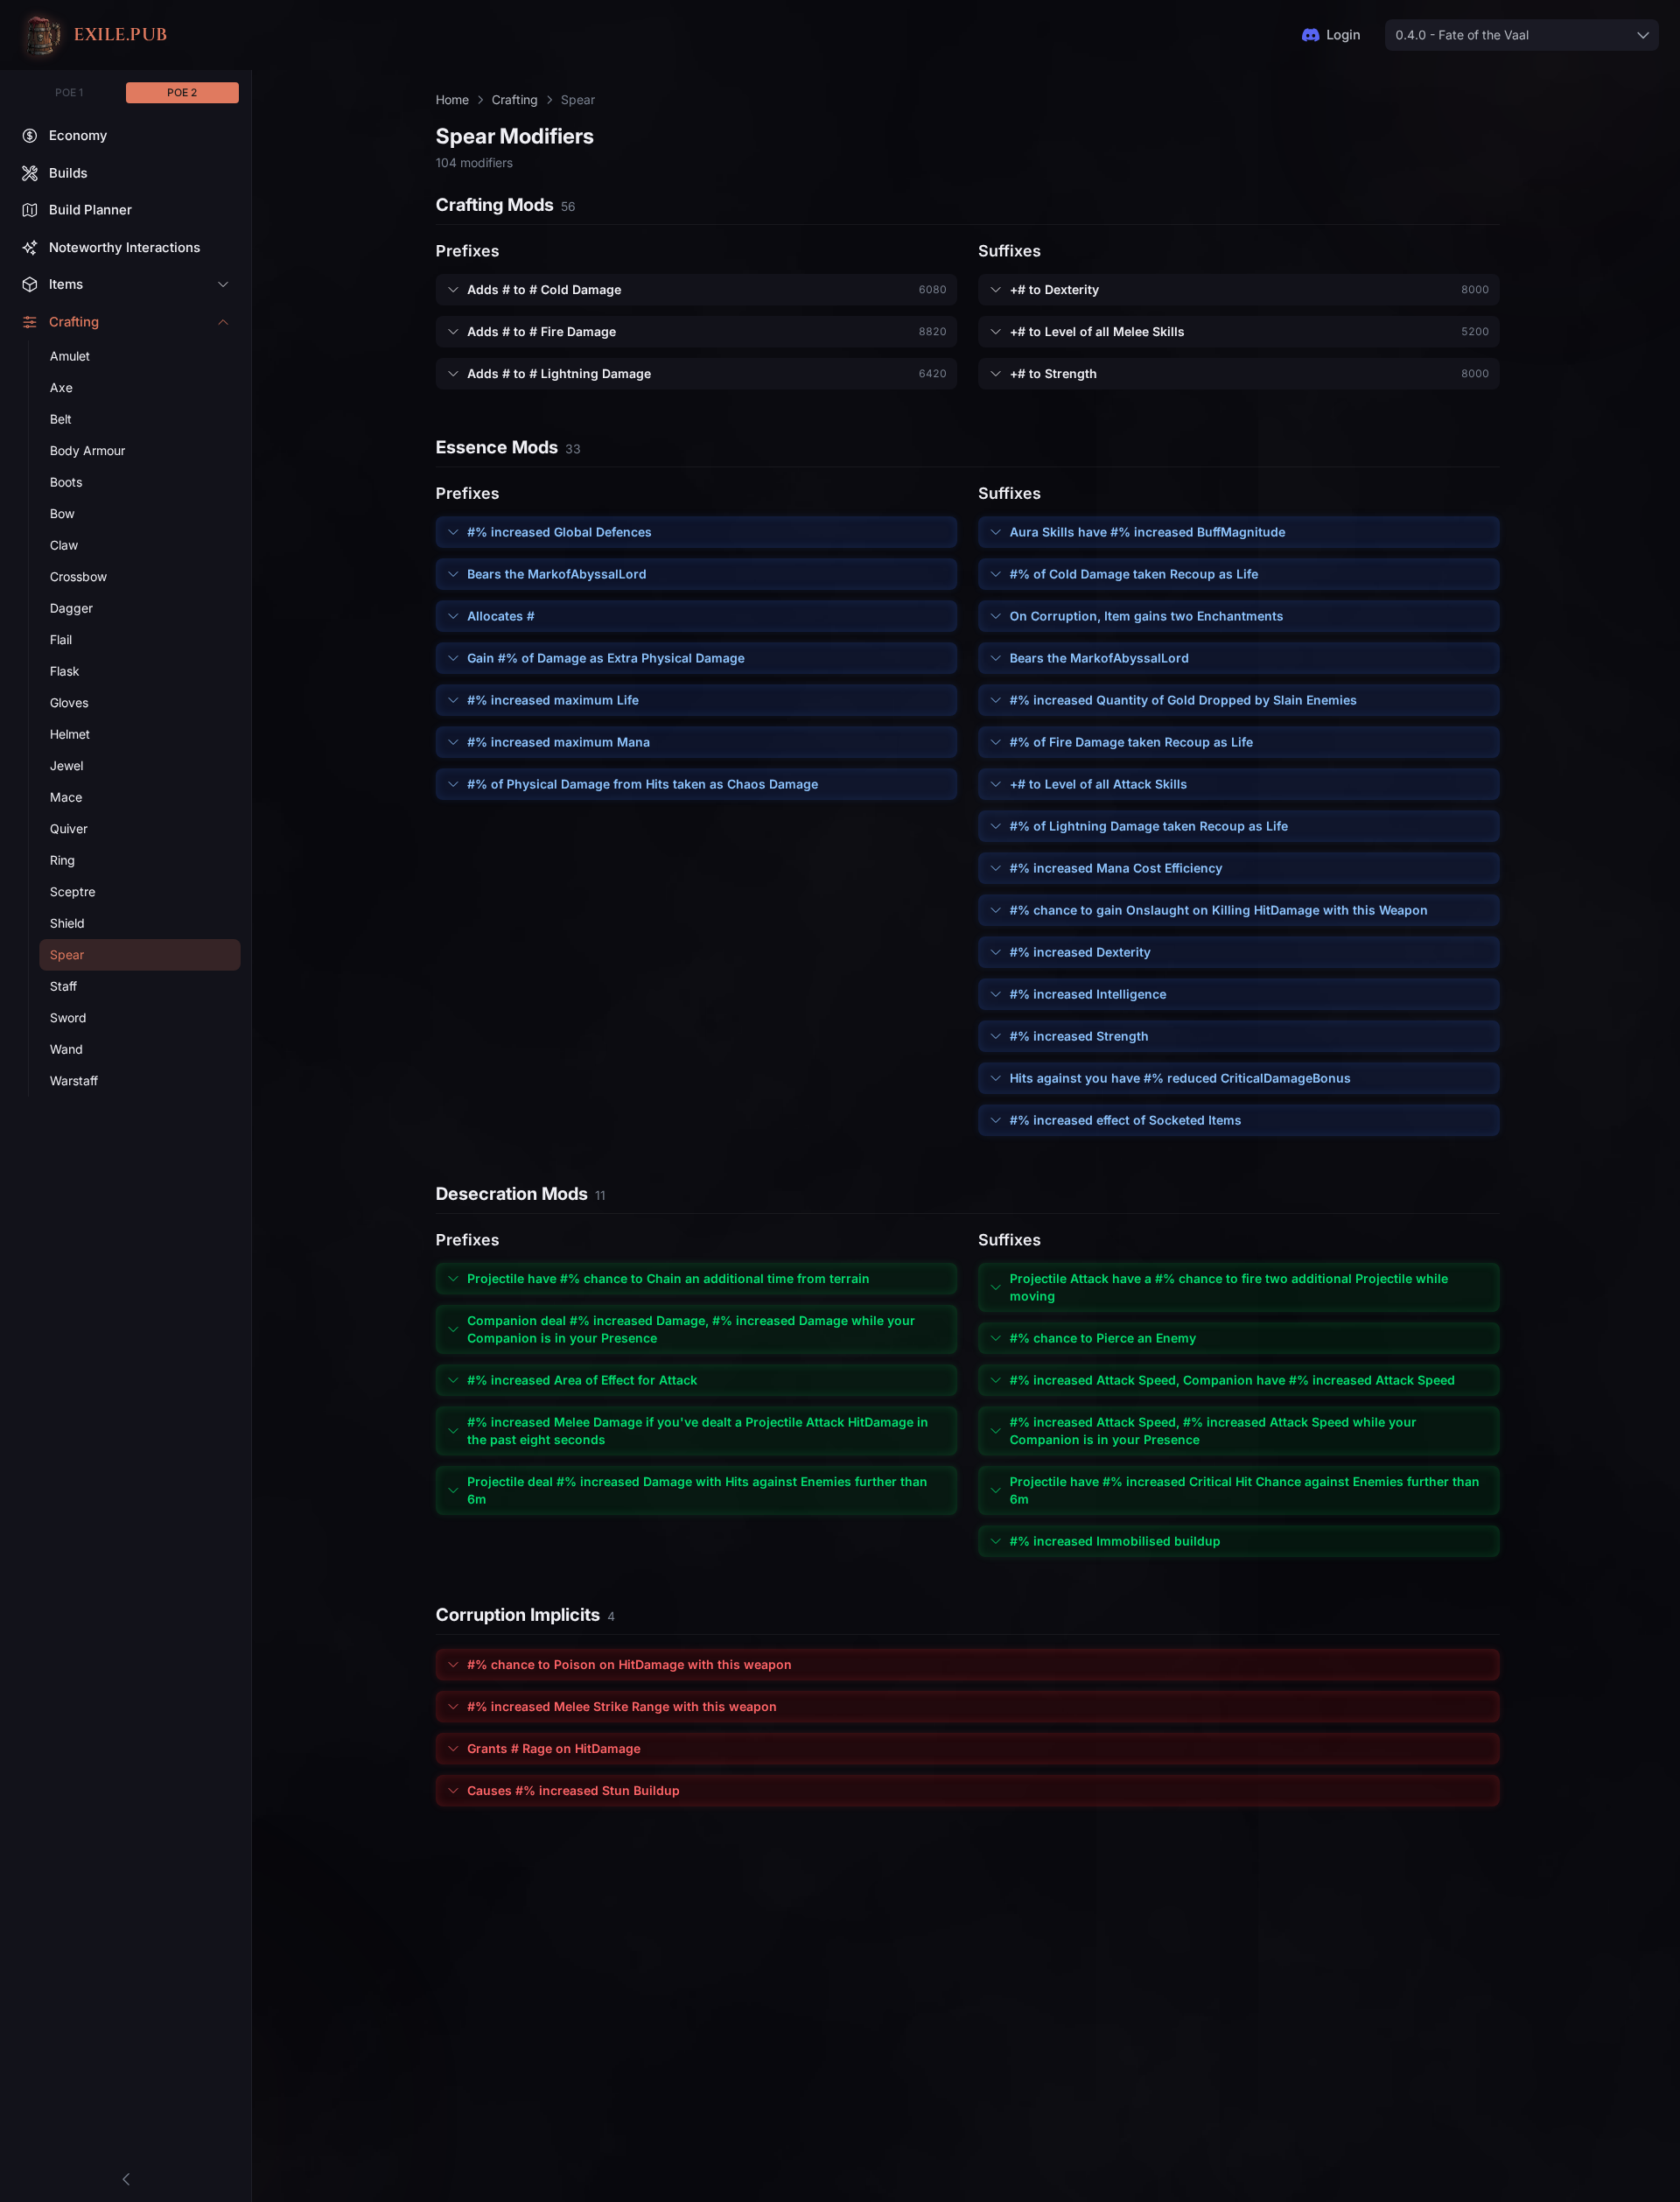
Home (452, 99)
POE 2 (182, 92)
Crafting (515, 99)
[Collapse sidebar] (126, 2179)
